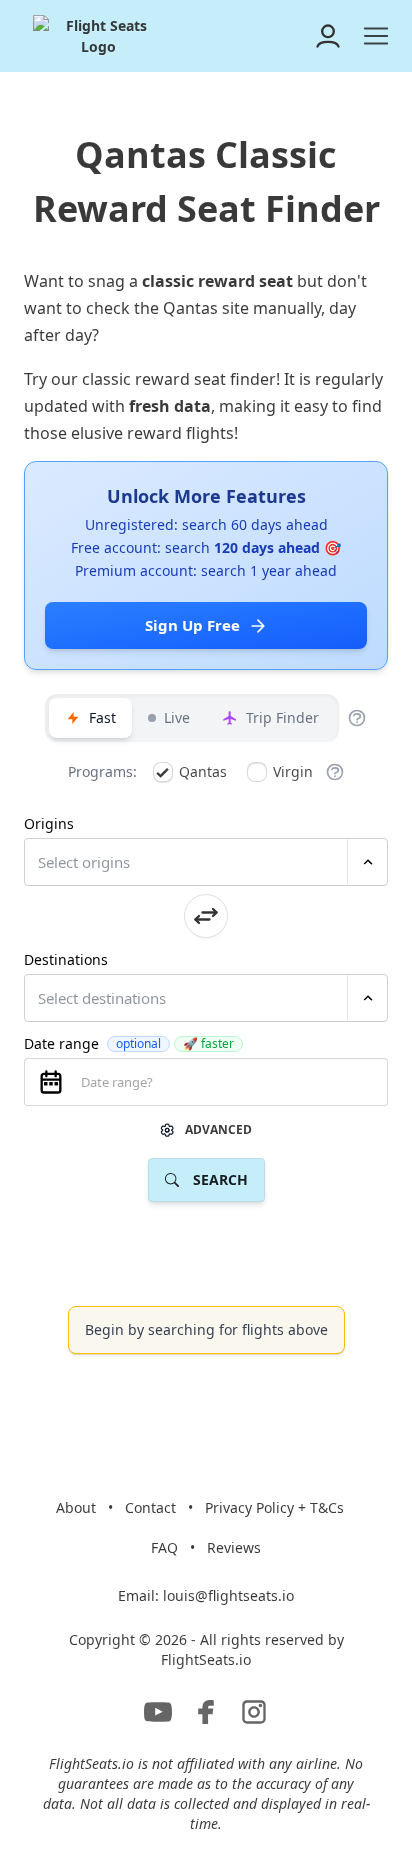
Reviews (234, 1547)
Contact (150, 1507)
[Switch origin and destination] (206, 916)
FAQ (164, 1547)
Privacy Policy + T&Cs (274, 1507)
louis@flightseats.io (228, 1595)
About (76, 1507)
